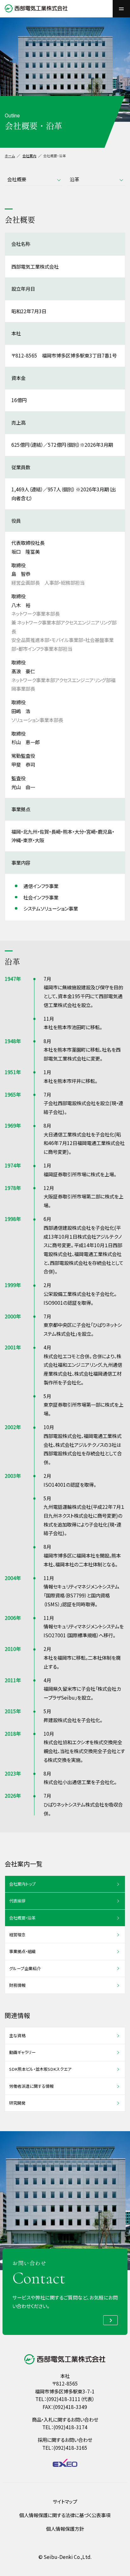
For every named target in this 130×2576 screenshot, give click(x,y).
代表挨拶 (17, 1901)
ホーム (10, 156)
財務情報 (17, 1985)
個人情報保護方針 (65, 2529)
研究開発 (17, 2103)
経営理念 (17, 1935)
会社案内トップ (22, 1884)
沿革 (74, 179)
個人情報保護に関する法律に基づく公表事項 (65, 2515)
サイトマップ (65, 2501)
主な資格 (17, 2035)
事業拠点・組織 (22, 1951)
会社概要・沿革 (22, 1918)
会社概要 (17, 179)
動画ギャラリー (22, 2052)
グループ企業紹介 (25, 1968)
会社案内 (29, 156)
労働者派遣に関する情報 (31, 2086)
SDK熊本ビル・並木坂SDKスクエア (40, 2069)
